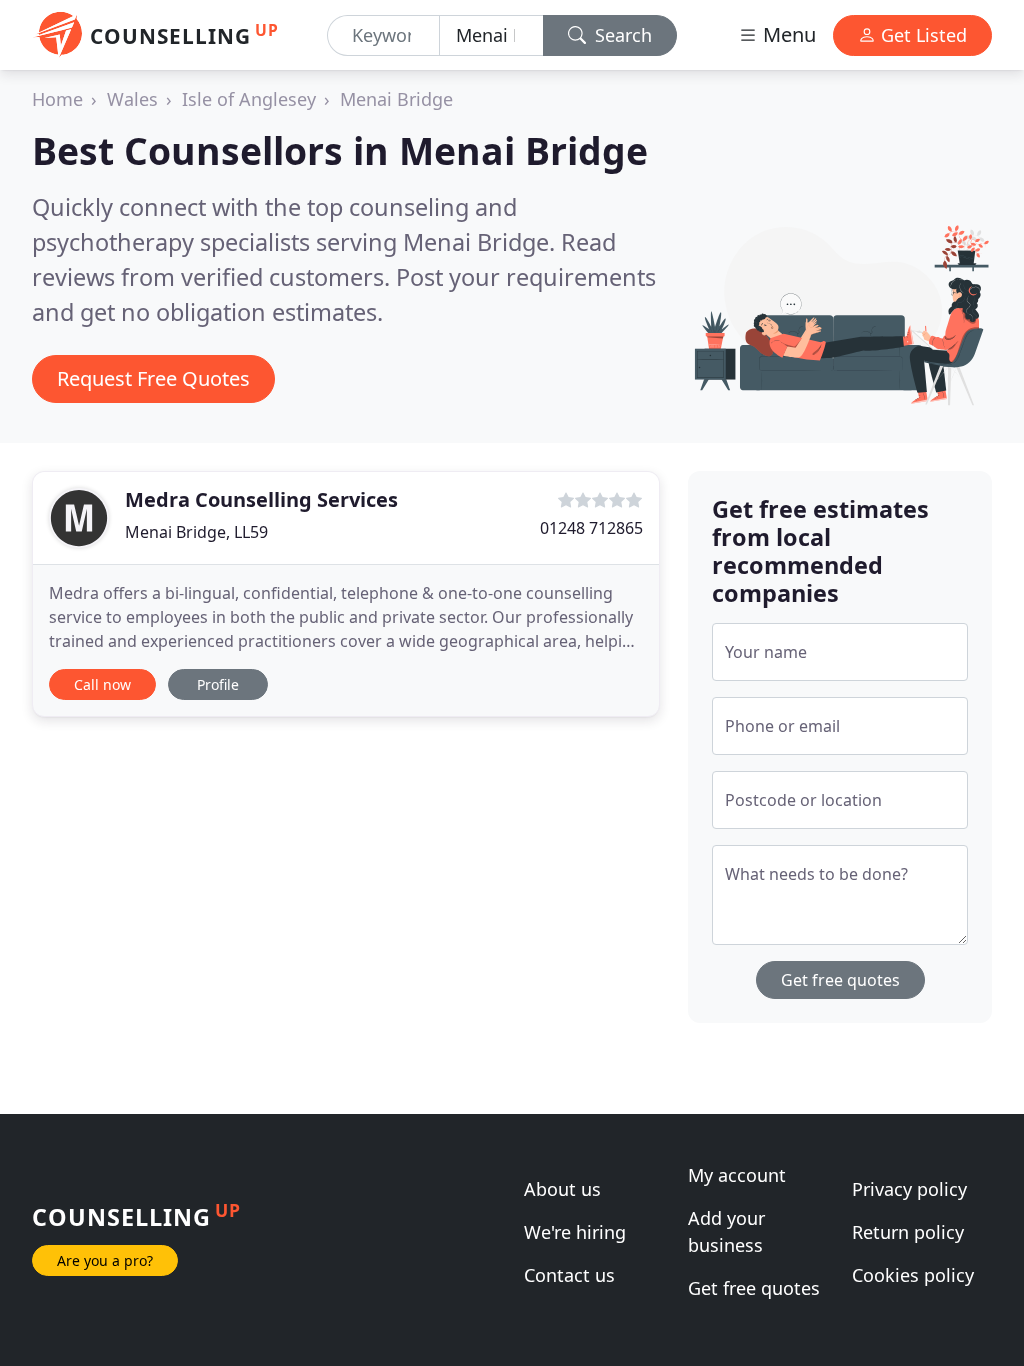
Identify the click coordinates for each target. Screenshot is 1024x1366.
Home (57, 99)
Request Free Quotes (153, 378)
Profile (218, 684)
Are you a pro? (105, 1260)
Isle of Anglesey (249, 99)
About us (562, 1189)
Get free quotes (840, 980)
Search (621, 35)
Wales (132, 99)
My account (737, 1175)
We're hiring (575, 1232)
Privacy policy (909, 1189)
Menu (787, 34)
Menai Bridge (396, 99)
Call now (102, 684)
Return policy (908, 1232)
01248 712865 (591, 528)
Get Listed (921, 35)
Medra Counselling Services (261, 499)
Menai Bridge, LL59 (196, 532)
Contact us (569, 1275)
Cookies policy (913, 1275)
